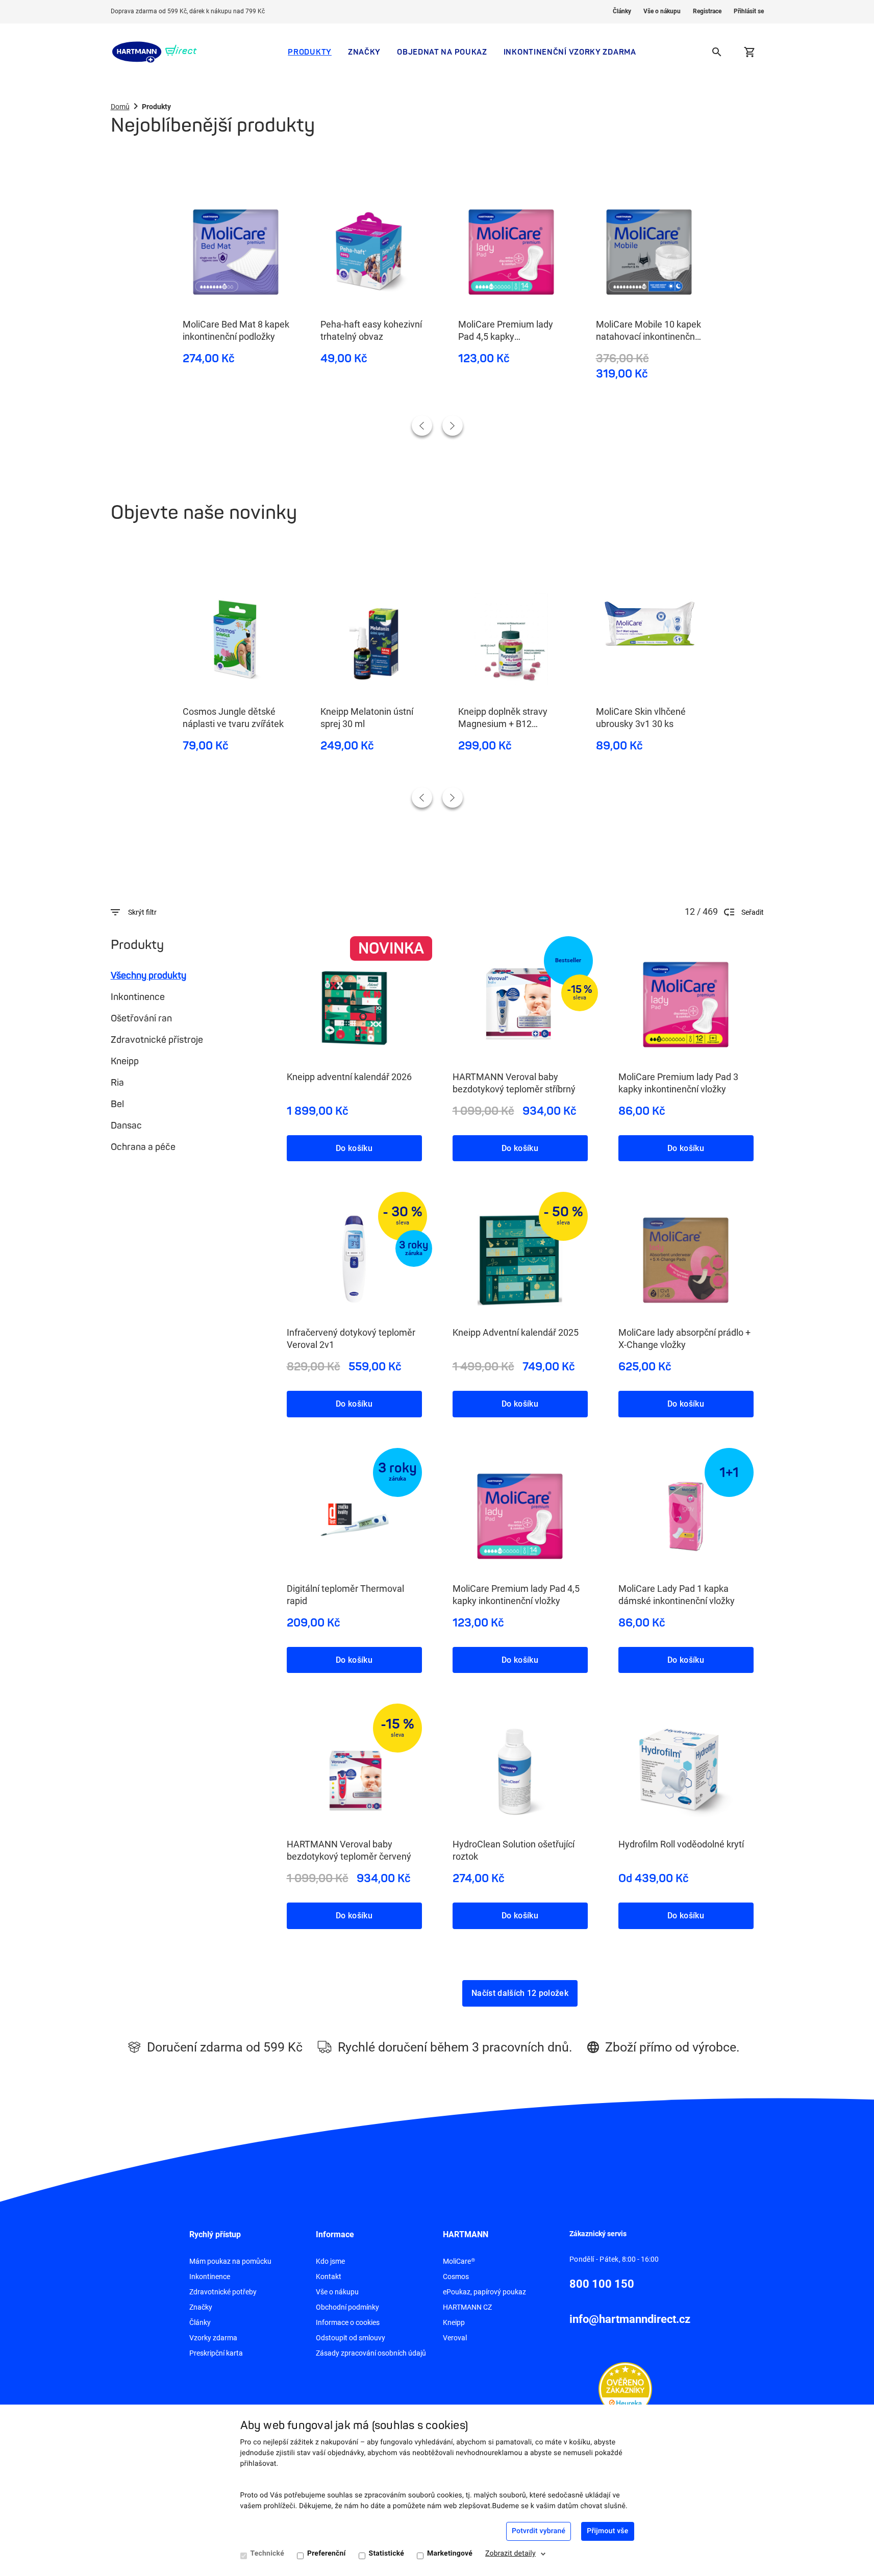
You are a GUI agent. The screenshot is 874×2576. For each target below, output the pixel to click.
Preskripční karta (216, 2353)
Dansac (126, 1126)
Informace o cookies (348, 2322)
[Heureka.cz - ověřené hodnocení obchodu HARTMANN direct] (625, 2388)
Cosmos (456, 2277)
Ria (117, 1083)
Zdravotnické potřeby (223, 2292)
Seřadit (753, 912)
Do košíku (354, 1148)
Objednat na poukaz (442, 52)
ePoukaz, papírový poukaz (484, 2292)
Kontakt (329, 2277)
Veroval (455, 2338)
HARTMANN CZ (467, 2307)
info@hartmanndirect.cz (630, 2319)
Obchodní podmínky (347, 2307)
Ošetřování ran (141, 1018)
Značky (364, 52)
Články (622, 11)
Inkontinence (138, 997)
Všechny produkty (148, 976)
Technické (267, 2554)
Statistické (386, 2554)
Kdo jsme (330, 2261)
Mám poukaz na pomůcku (230, 2261)
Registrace (707, 11)
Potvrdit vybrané (539, 2531)
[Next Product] (453, 426)
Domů (120, 107)
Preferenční (327, 2554)
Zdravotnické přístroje (157, 1040)
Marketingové (450, 2554)
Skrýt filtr (142, 912)
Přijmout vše (607, 2531)
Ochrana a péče (143, 1147)
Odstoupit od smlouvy (351, 2338)
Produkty (310, 52)
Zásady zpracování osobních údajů (371, 2353)
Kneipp (125, 1061)
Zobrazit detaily (510, 2554)
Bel (117, 1104)
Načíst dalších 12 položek (520, 1993)
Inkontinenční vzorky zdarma (570, 52)
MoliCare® (459, 2261)
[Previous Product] (422, 426)
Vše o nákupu (662, 11)
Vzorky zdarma (213, 2338)
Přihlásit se (749, 11)
